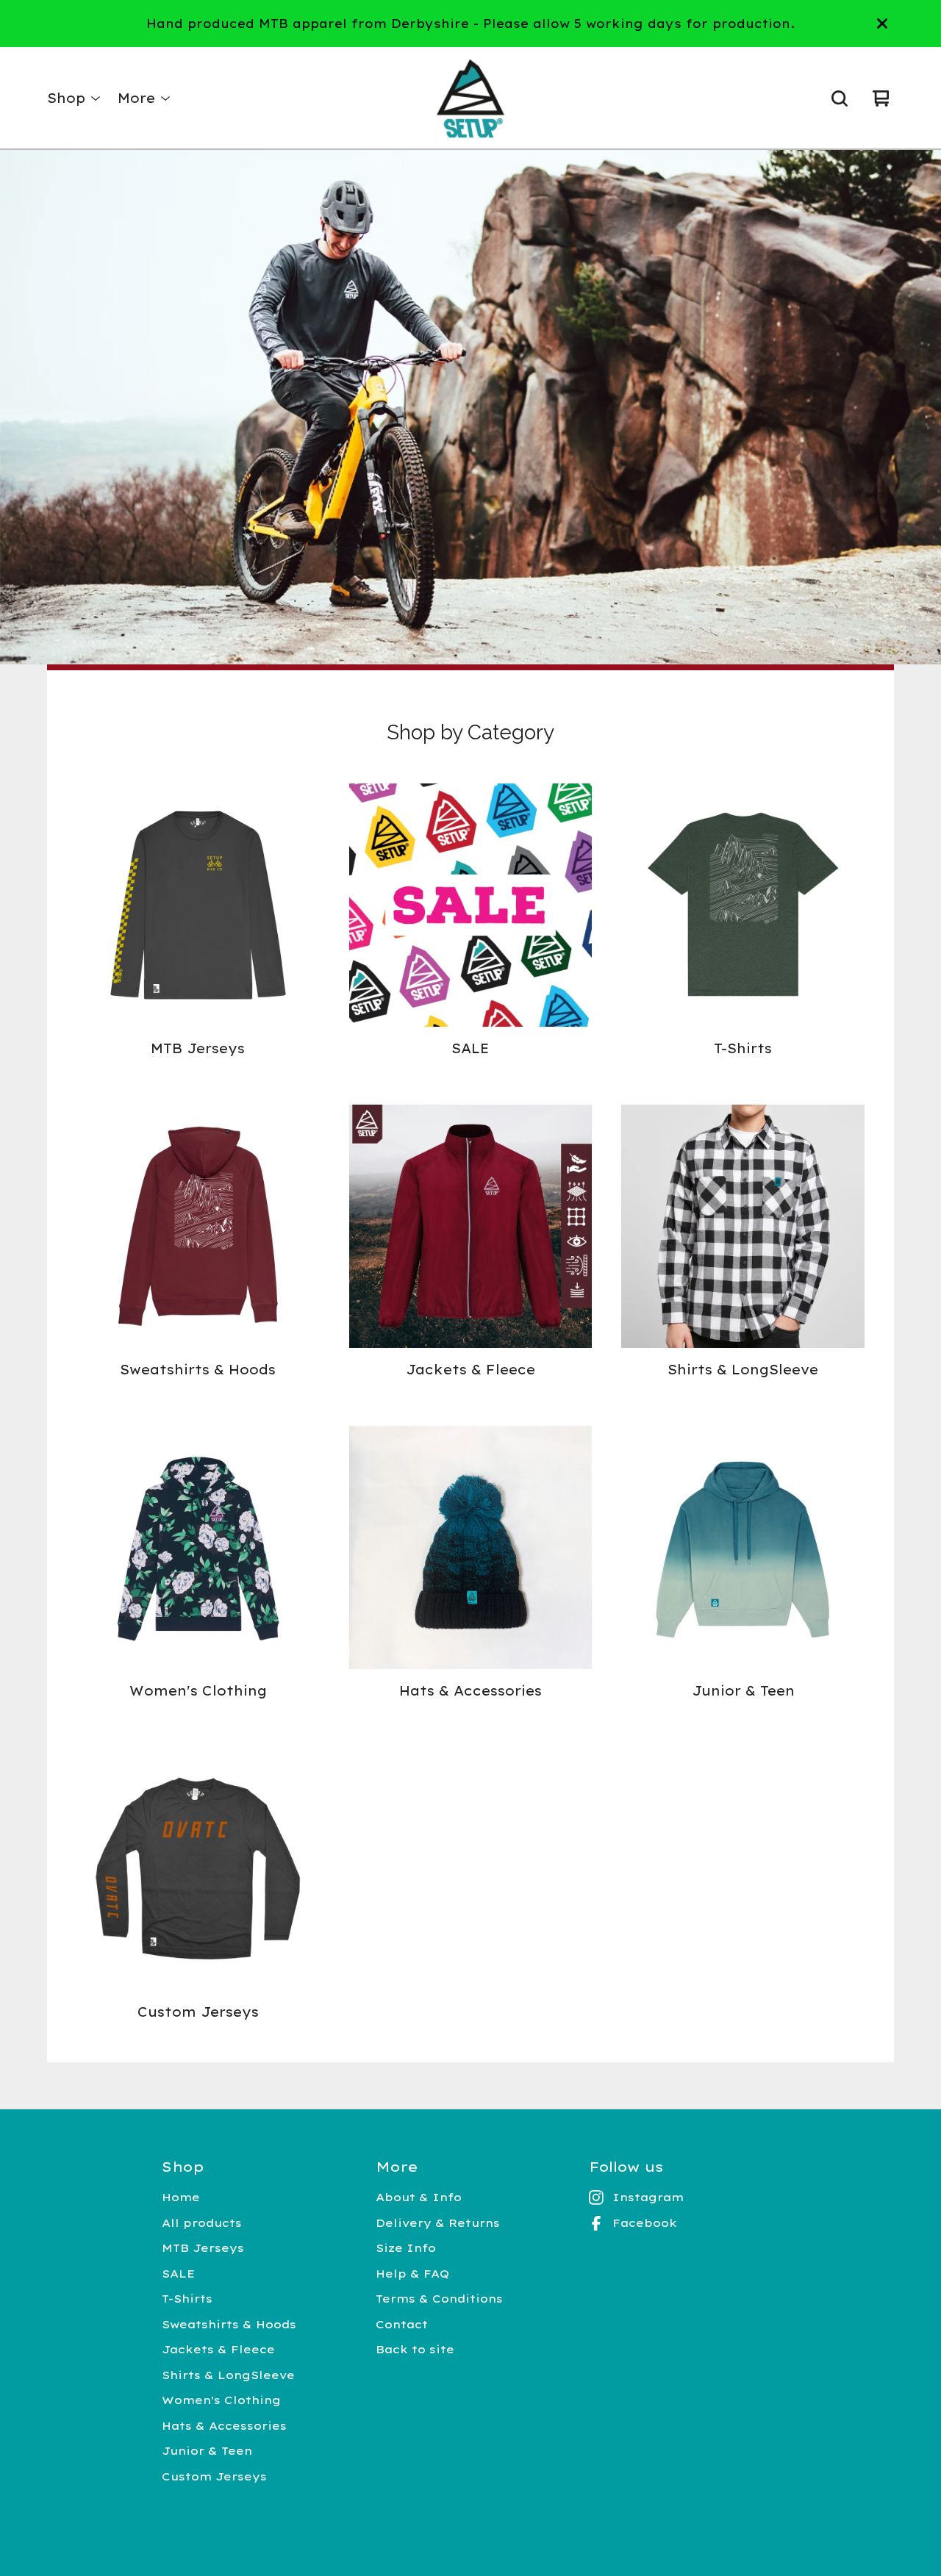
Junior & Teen (207, 2451)
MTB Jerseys (203, 2248)
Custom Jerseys (214, 2476)
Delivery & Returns (438, 2223)
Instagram (648, 2197)
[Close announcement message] (882, 24)
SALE (178, 2274)
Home (181, 2197)
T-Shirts (187, 2299)
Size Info (406, 2248)
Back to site (415, 2349)
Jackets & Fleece (218, 2349)
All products (202, 2223)
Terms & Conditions (439, 2299)
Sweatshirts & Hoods (229, 2324)
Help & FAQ (412, 2274)
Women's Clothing (221, 2400)
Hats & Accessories (224, 2426)
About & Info (419, 2197)
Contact (402, 2324)
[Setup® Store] (470, 98)
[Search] (840, 98)
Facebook (645, 2223)
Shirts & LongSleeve (228, 2375)
